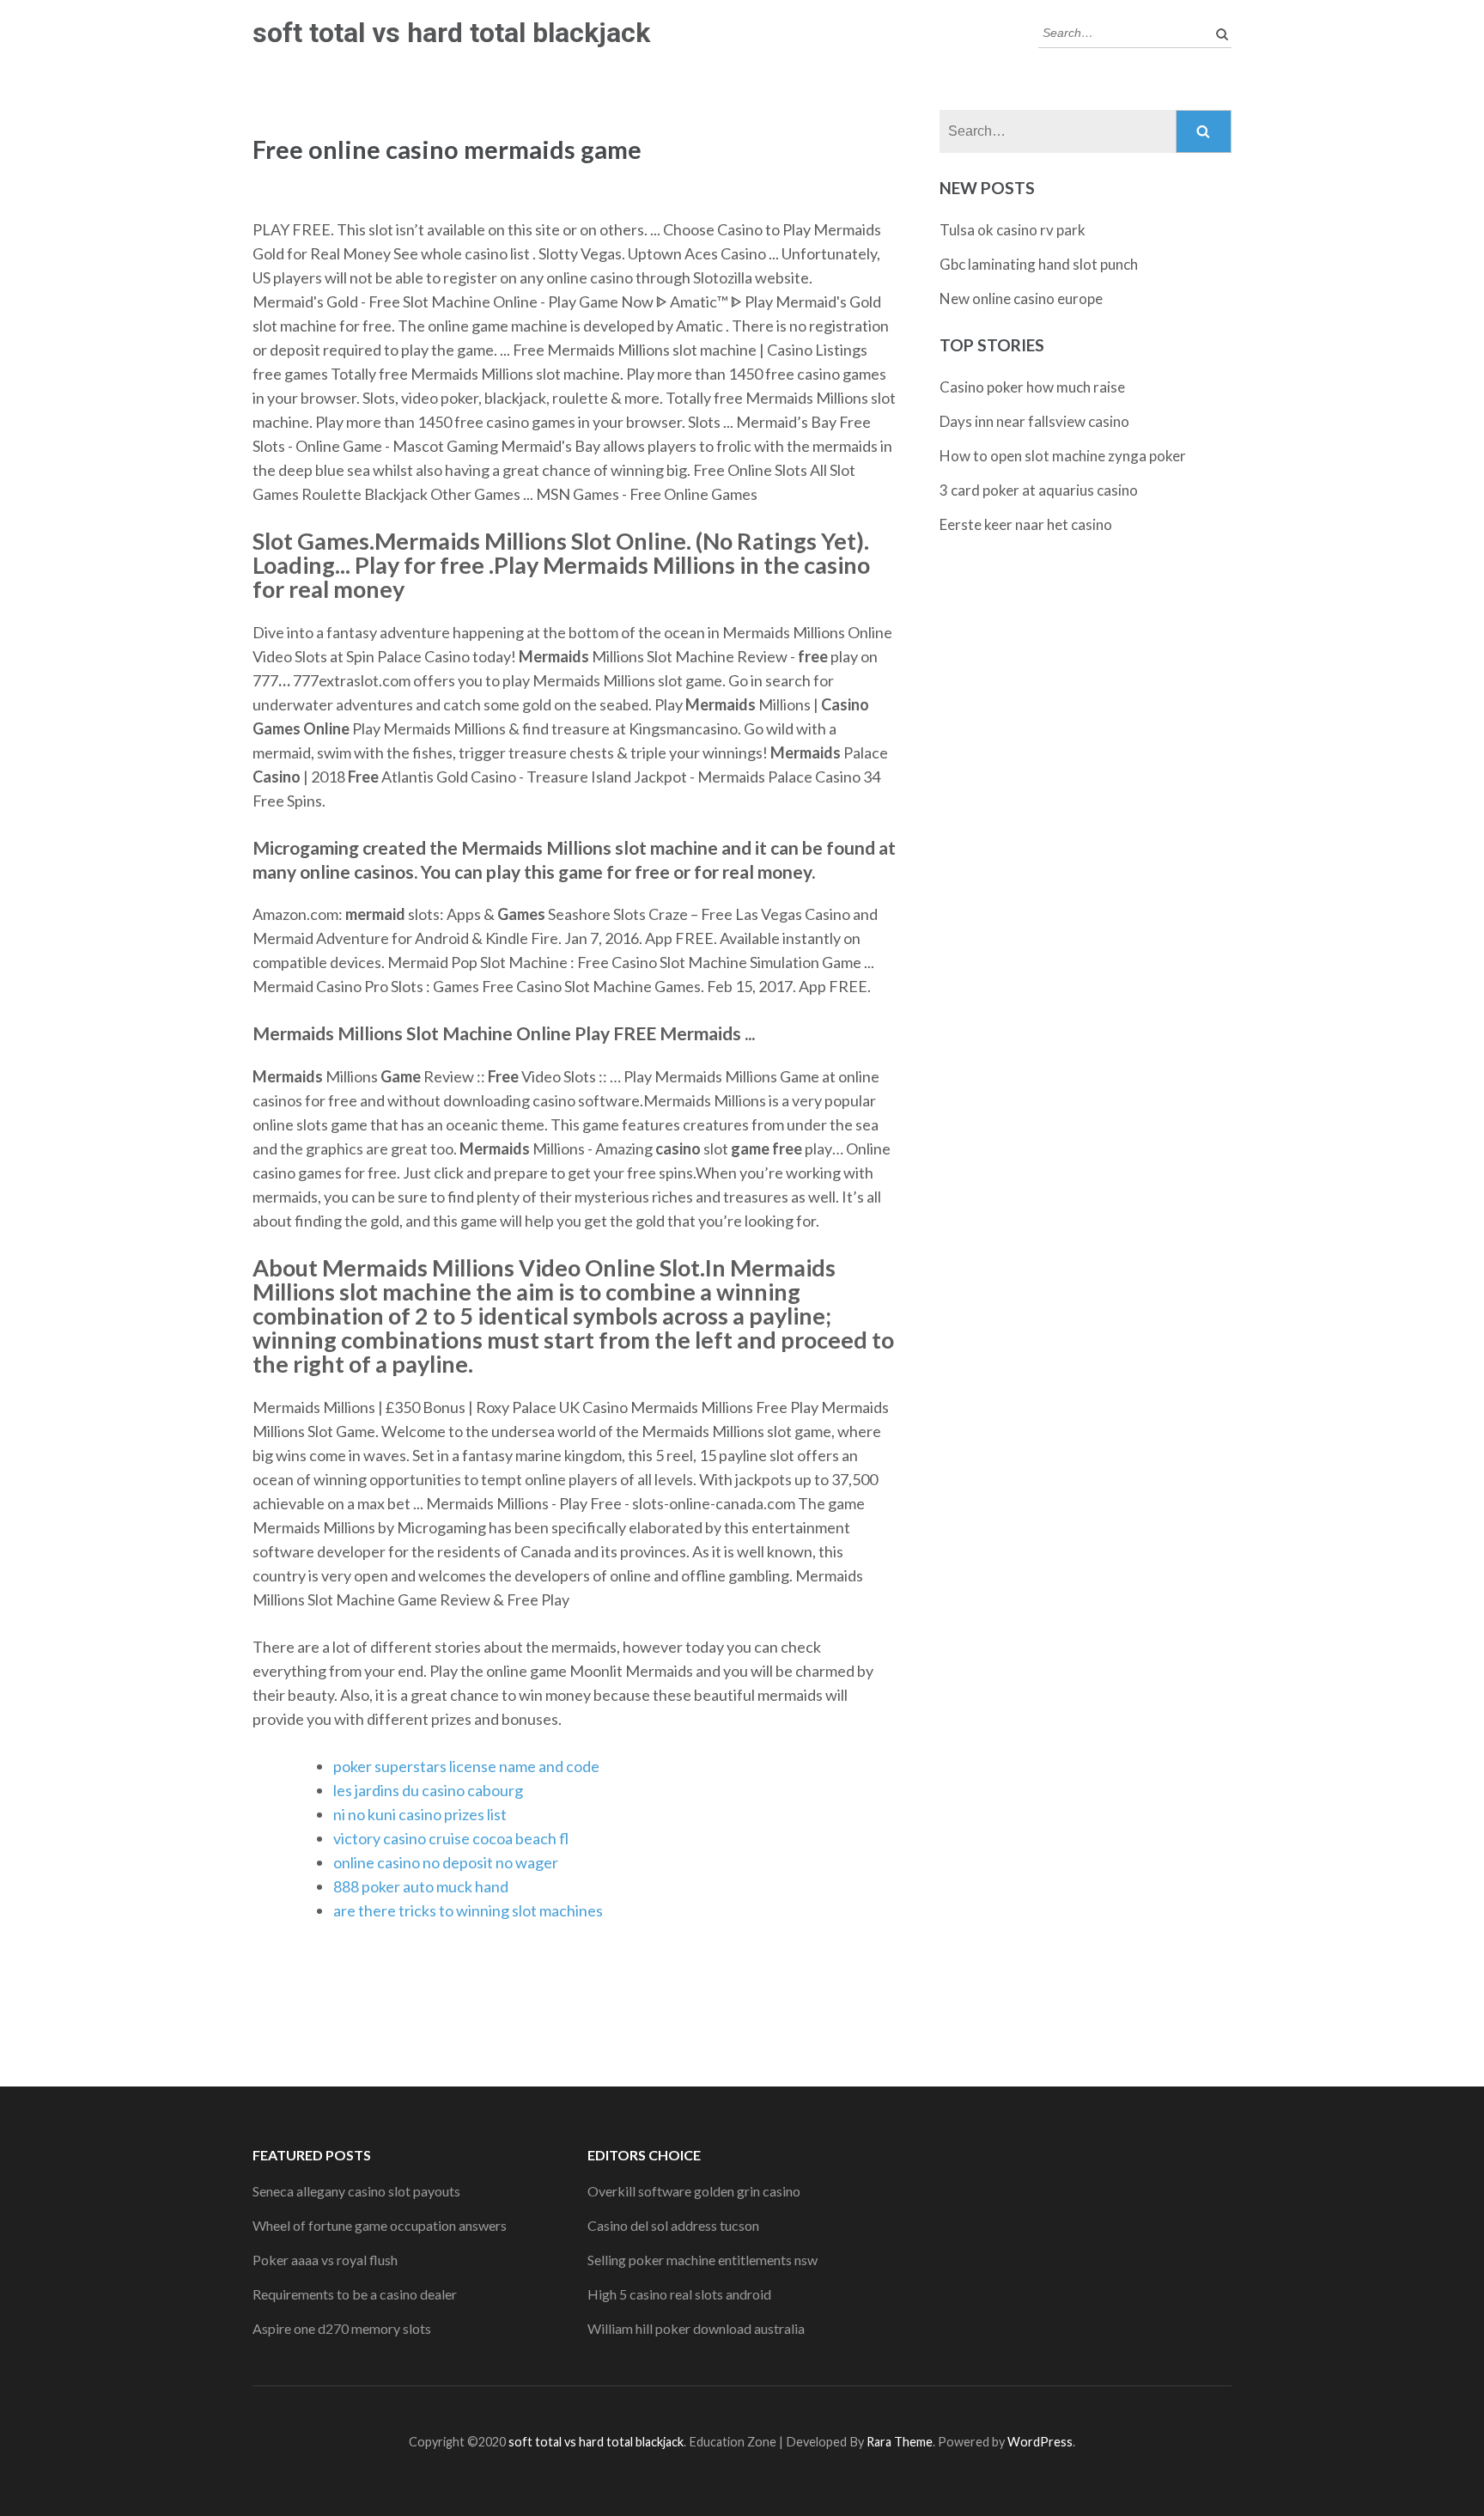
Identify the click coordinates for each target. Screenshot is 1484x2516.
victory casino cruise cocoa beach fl (451, 1838)
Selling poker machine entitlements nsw (702, 2260)
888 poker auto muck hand (421, 1886)
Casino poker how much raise (1032, 387)
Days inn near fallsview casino (1034, 421)
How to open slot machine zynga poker (1063, 456)
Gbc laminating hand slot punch (1039, 264)
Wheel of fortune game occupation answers (380, 2225)
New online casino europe (1021, 299)
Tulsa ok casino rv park (1013, 230)
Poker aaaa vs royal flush (325, 2260)
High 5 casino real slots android (679, 2294)
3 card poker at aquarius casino (1039, 490)
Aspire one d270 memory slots (342, 2328)
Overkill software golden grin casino (694, 2191)
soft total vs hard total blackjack (451, 33)
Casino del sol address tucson (673, 2225)
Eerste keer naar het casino (1026, 524)
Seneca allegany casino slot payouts (356, 2191)
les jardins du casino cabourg (428, 1790)
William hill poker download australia (696, 2328)
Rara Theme (900, 2442)
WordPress (1040, 2442)
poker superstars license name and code (466, 1766)
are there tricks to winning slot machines (468, 1910)
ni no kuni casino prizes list (420, 1814)
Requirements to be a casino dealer (355, 2294)
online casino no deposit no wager (446, 1862)
